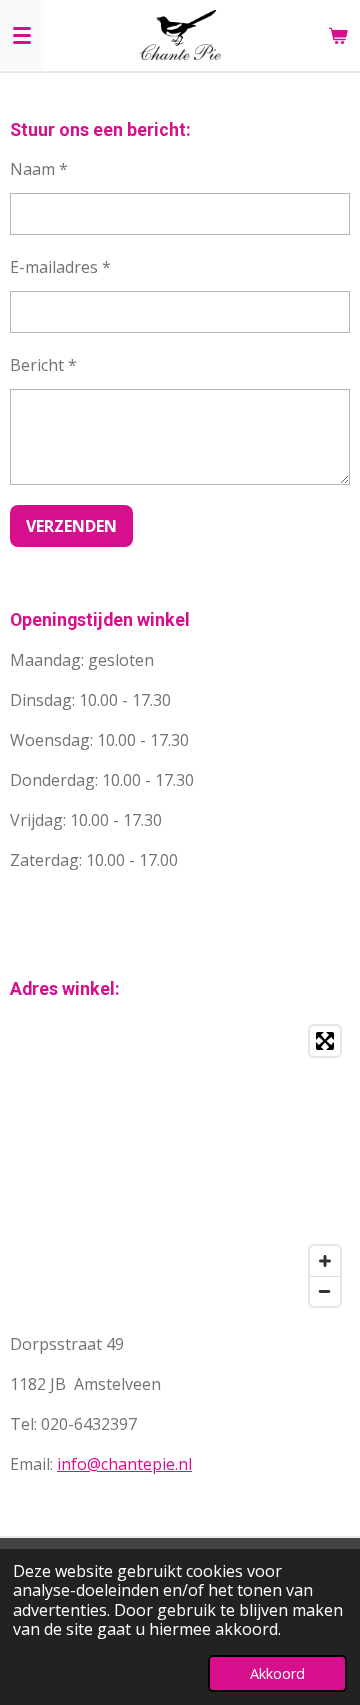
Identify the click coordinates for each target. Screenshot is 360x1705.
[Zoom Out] (325, 1291)
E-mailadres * (60, 267)
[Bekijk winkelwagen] (338, 35)
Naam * (39, 169)
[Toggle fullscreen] (325, 1041)
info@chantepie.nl (124, 1464)
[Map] (180, 1166)
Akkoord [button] (277, 1673)
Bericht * (43, 365)
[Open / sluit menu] (22, 35)
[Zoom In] (325, 1261)
